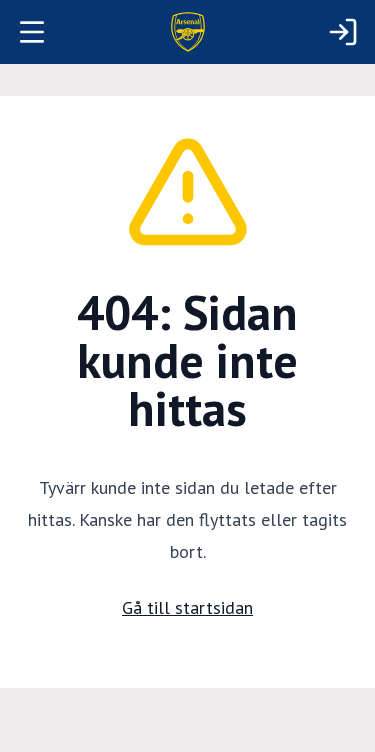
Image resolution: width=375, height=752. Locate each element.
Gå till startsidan (187, 607)
